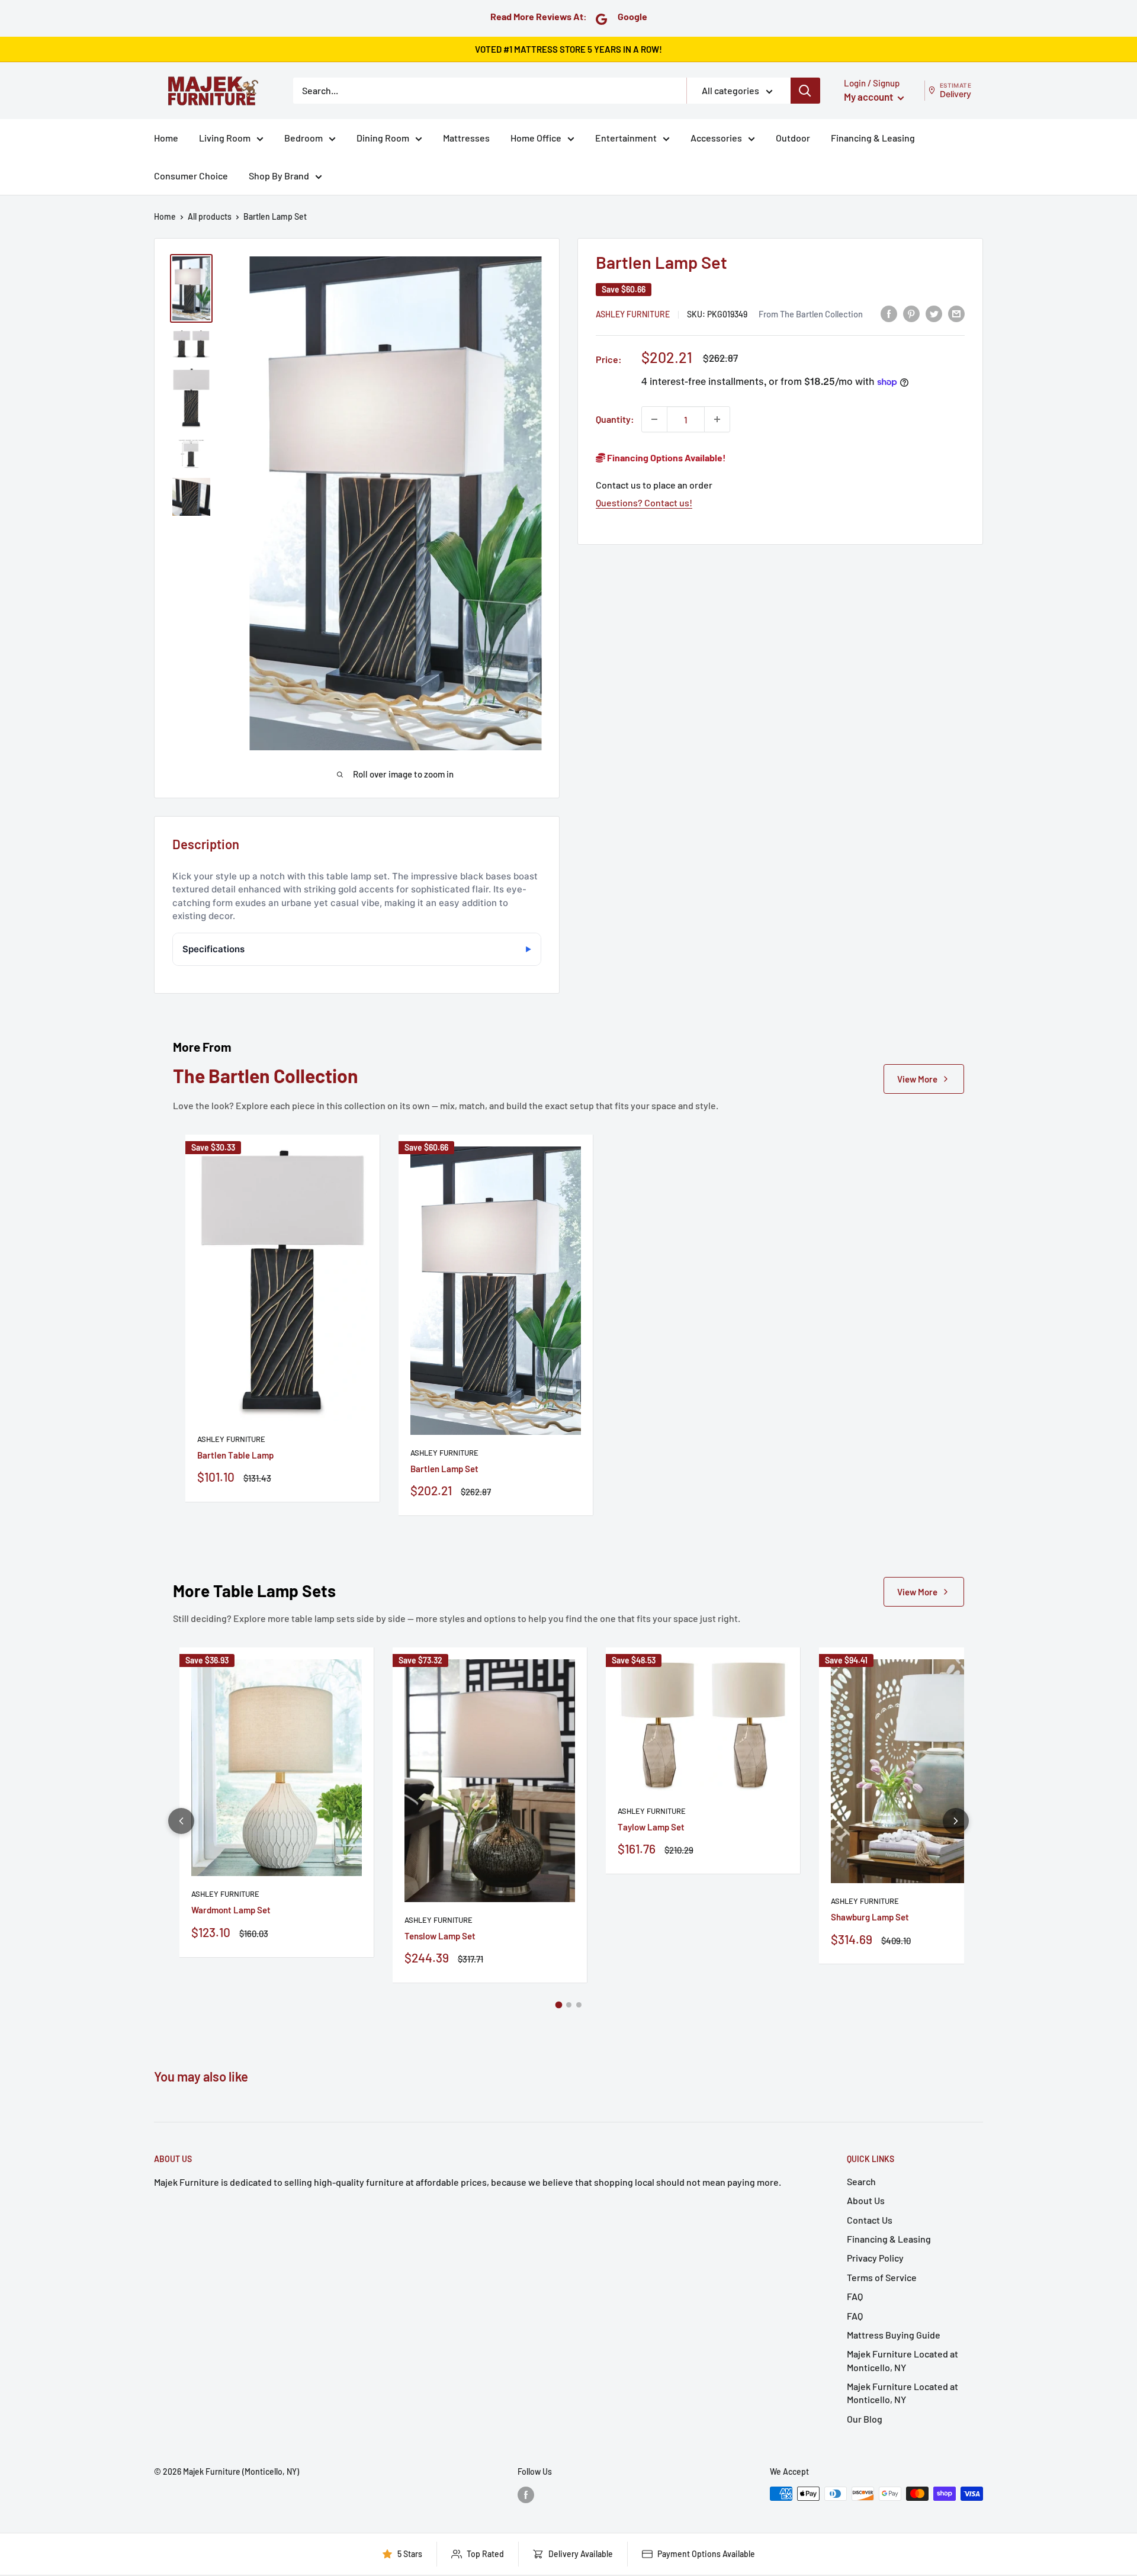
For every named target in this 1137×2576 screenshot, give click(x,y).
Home (166, 138)
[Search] (805, 91)
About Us (866, 2200)
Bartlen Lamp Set (444, 1469)
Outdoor (793, 138)
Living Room (225, 138)
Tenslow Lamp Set (440, 1936)
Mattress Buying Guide (894, 2335)
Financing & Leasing (873, 138)
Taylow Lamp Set (651, 1827)
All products (210, 216)
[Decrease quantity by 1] (654, 419)
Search (861, 2181)
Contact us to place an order (654, 485)
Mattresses (466, 138)
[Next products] (956, 1821)
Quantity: (615, 419)
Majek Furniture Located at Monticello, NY (902, 2360)
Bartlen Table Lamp (235, 1455)
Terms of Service (882, 2277)
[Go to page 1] (558, 2005)
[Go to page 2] (569, 2005)
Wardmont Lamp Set (231, 1910)
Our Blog (865, 2419)
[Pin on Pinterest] (911, 313)
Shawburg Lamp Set (870, 1917)
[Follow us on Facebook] (526, 2495)
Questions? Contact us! (644, 502)
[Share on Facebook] (889, 313)
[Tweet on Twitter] (934, 313)
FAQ (855, 2296)
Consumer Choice (191, 176)
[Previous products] (181, 1821)
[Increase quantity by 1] (717, 419)
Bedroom (303, 138)
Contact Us (870, 2220)
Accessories (716, 138)
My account (869, 97)
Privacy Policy (875, 2258)
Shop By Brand (279, 176)
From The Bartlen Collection (811, 313)
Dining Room (383, 138)
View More (917, 1079)
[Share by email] (956, 313)
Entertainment (626, 138)
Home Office (536, 138)
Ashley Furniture (633, 314)
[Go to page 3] (579, 2005)
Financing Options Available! (666, 457)
